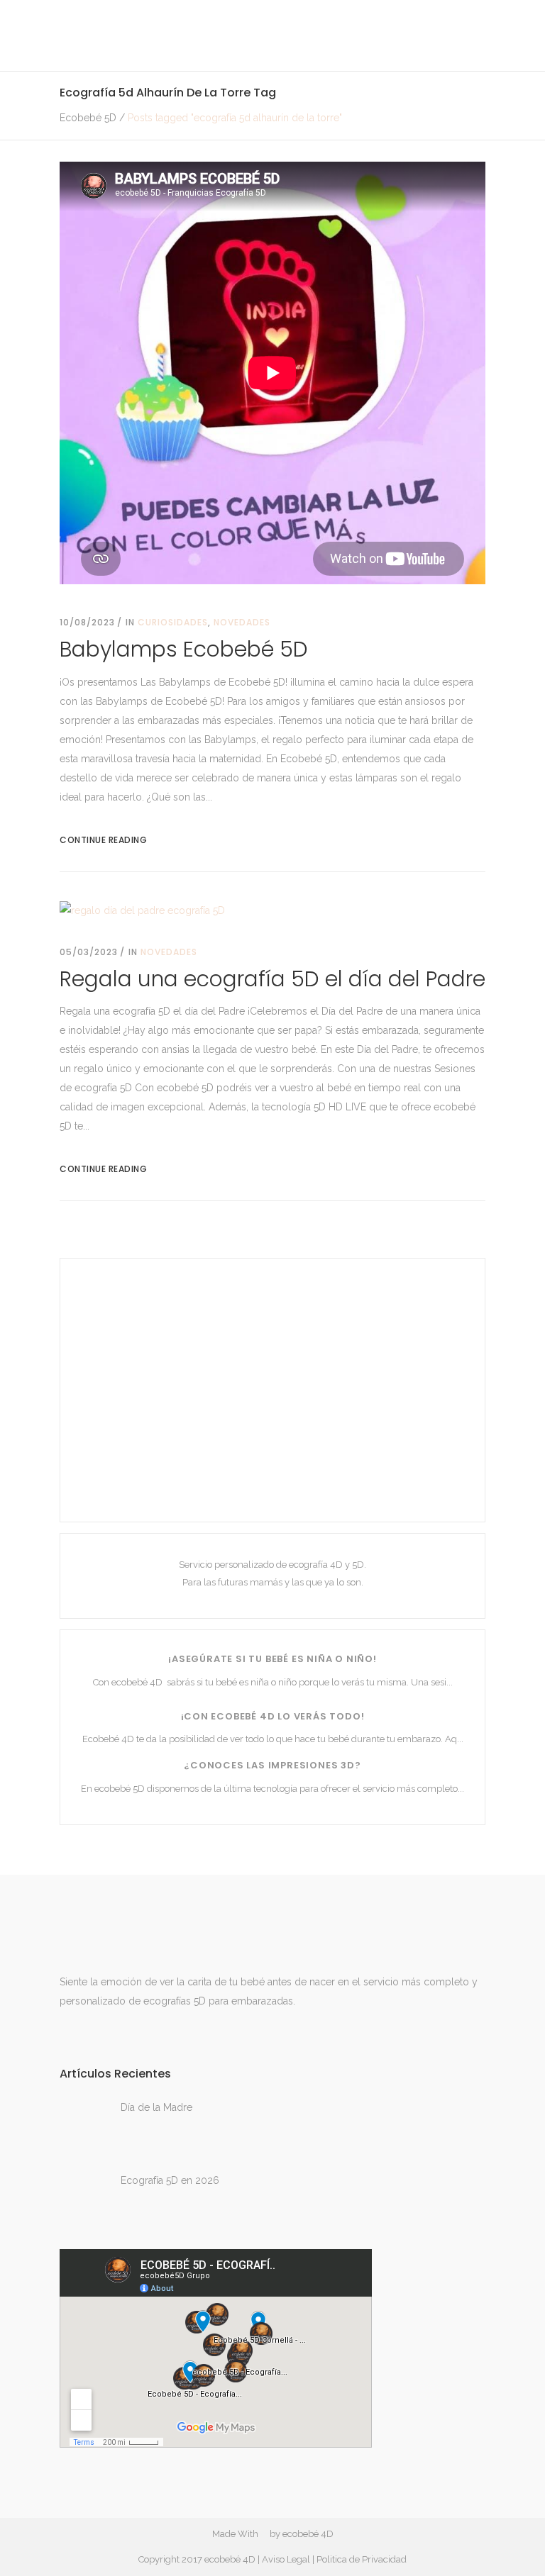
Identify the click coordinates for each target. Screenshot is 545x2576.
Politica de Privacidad (362, 2559)
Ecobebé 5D (88, 118)
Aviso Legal (286, 2559)
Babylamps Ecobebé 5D (184, 649)
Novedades (242, 622)
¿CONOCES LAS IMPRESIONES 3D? (272, 1765)
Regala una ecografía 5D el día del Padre (272, 979)
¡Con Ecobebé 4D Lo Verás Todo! (273, 1716)
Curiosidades (173, 622)
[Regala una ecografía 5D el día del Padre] (142, 910)
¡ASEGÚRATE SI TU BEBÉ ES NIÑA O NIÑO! (272, 1659)
